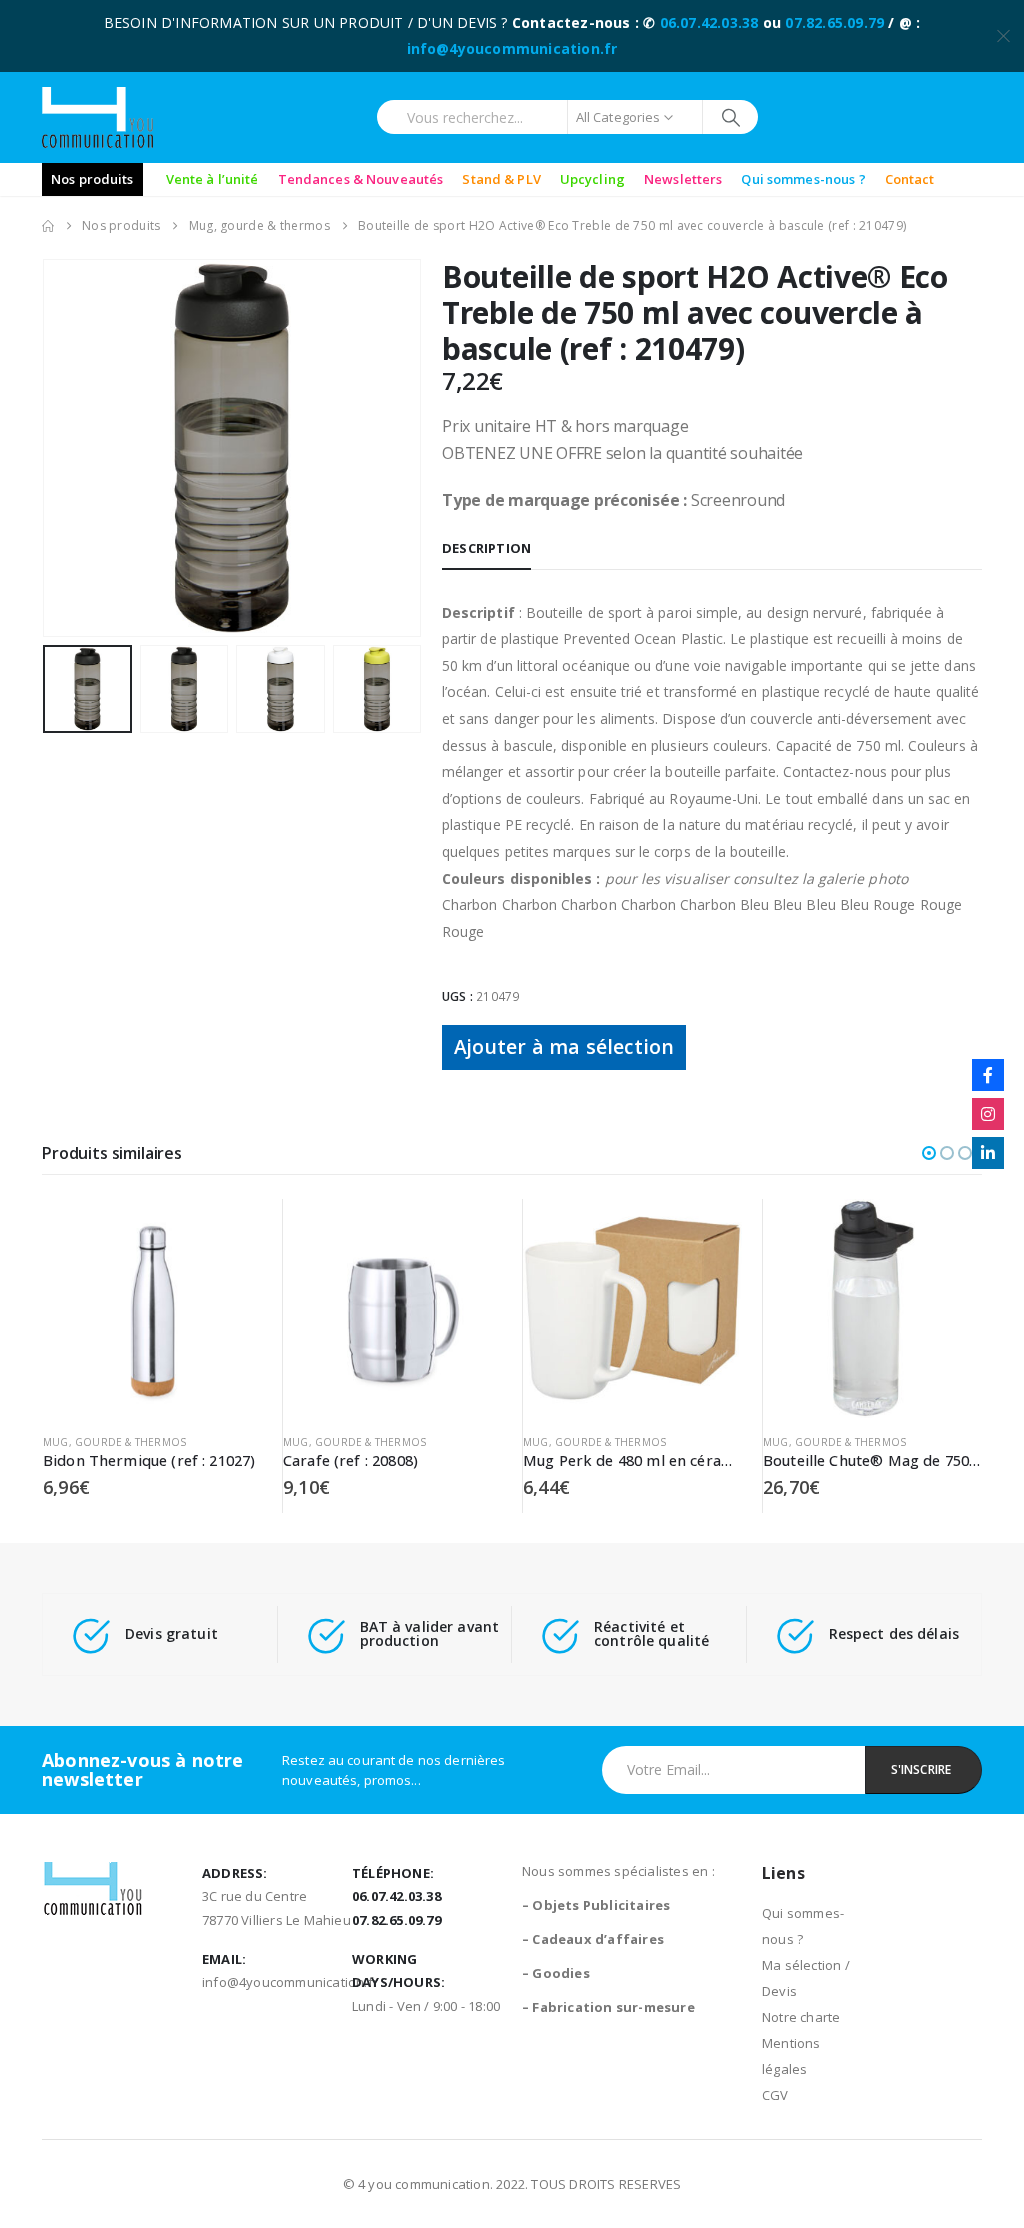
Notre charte (801, 2017)
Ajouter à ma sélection (564, 1046)
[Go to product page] (152, 1308)
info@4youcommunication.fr (512, 48)
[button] (47, 448)
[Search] (730, 117)
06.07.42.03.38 (709, 22)
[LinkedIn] (988, 1153)
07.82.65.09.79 (834, 22)
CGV (775, 2095)
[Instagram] (988, 1114)
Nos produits (92, 179)
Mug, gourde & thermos (114, 1442)
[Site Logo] (97, 117)
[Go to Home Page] (48, 226)
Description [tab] (486, 548)
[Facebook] (988, 1075)
